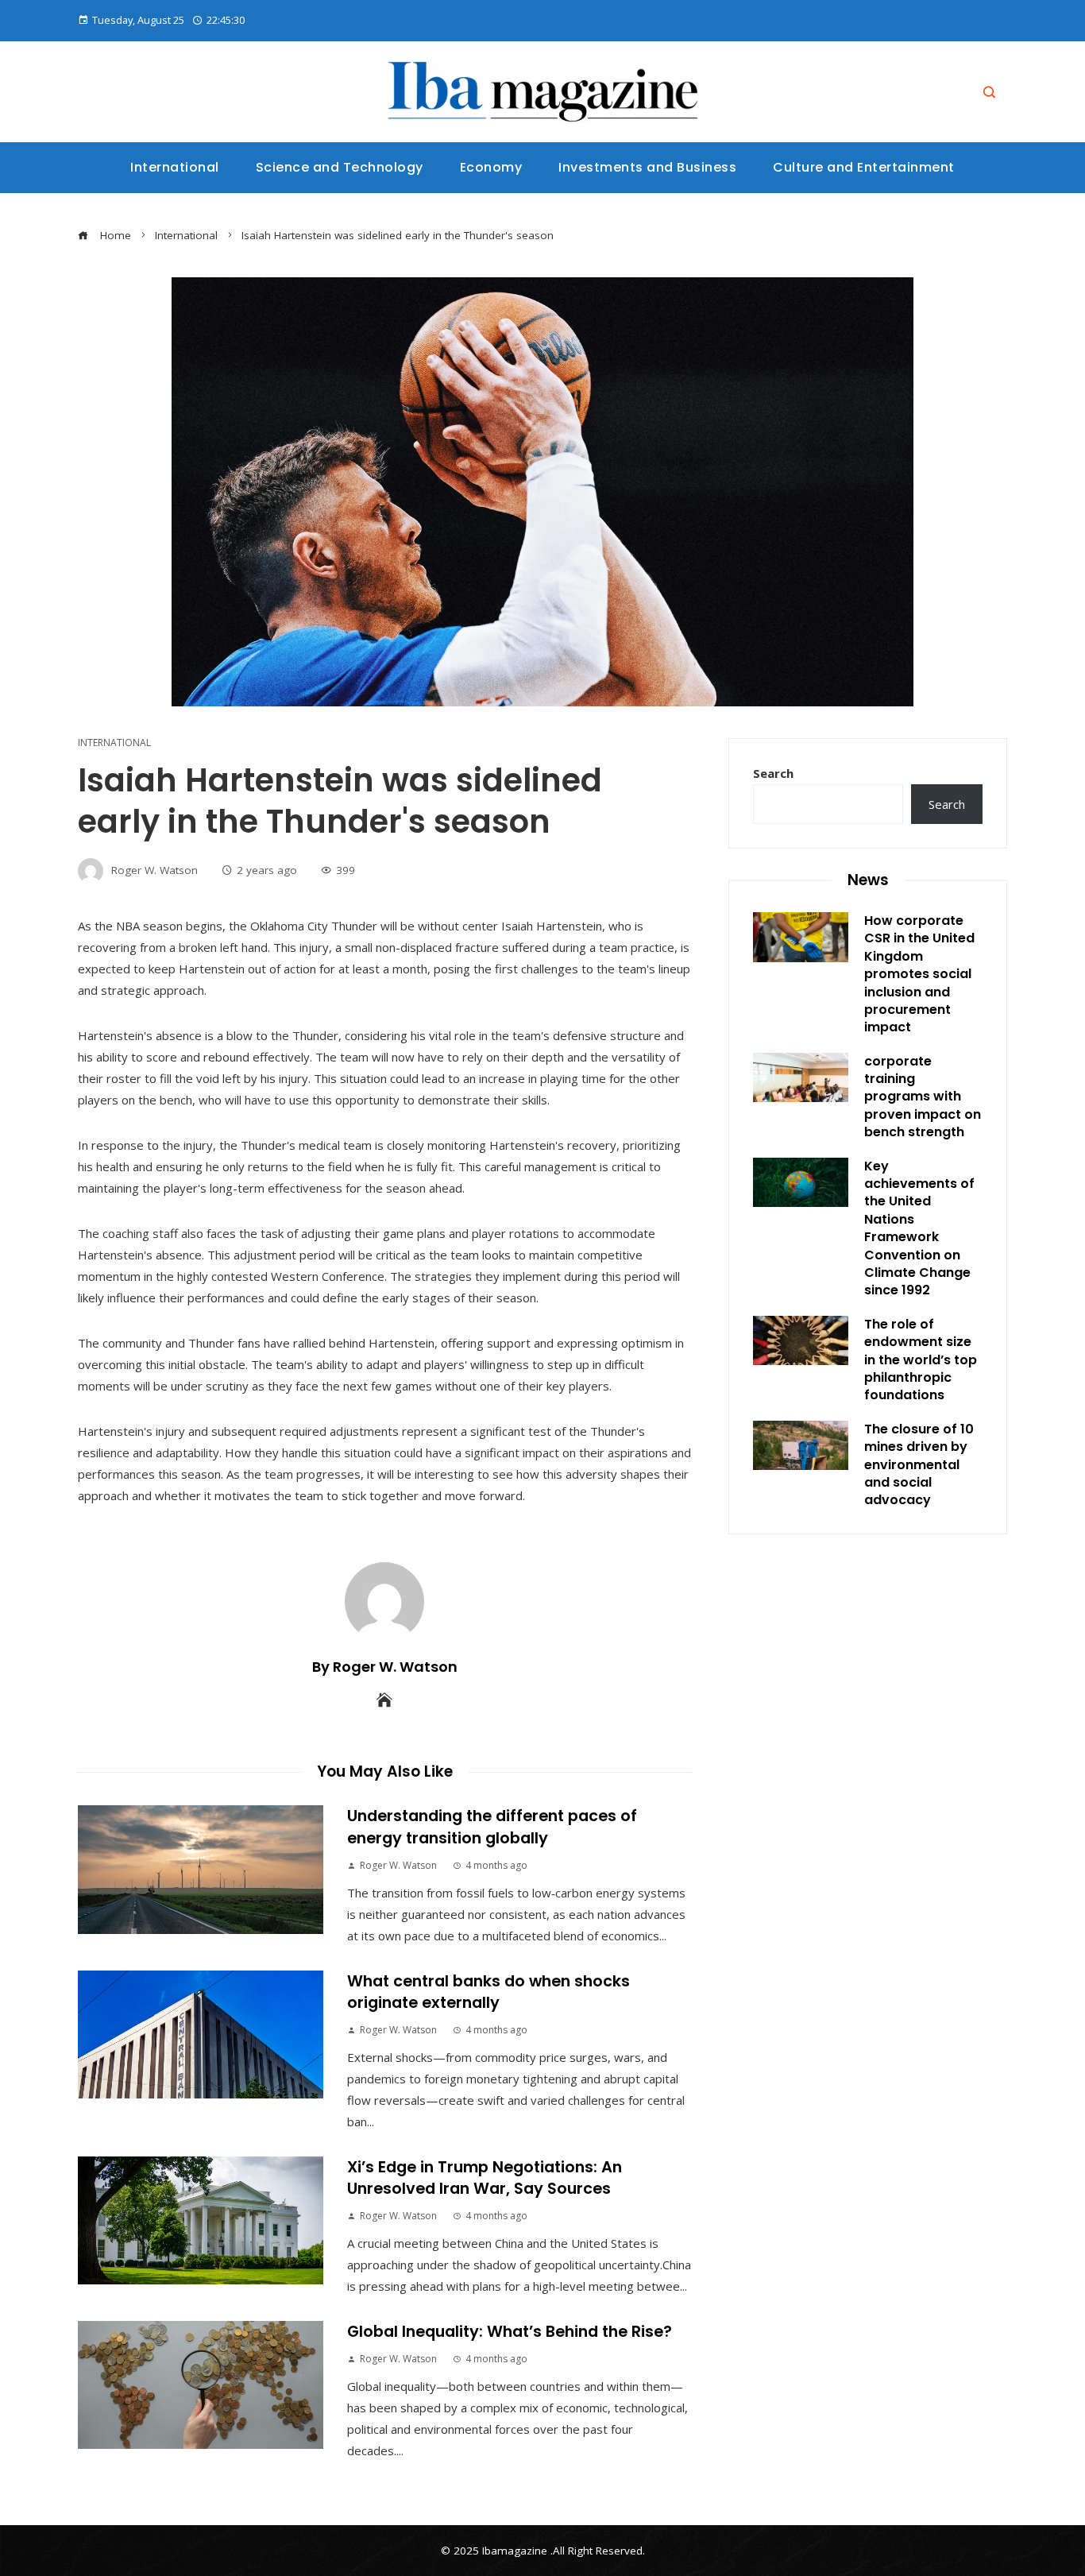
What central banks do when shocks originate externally (488, 1992)
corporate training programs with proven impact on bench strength (923, 1097)
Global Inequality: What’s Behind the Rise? (510, 2332)
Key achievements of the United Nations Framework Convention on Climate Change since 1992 (919, 1228)
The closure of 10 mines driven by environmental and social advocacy (919, 1465)
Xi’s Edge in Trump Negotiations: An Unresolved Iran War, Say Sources (485, 2178)
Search (773, 773)
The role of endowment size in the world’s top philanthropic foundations (921, 1360)
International (114, 743)
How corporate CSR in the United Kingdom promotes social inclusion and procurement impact (919, 974)
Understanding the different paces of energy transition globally (492, 1827)
